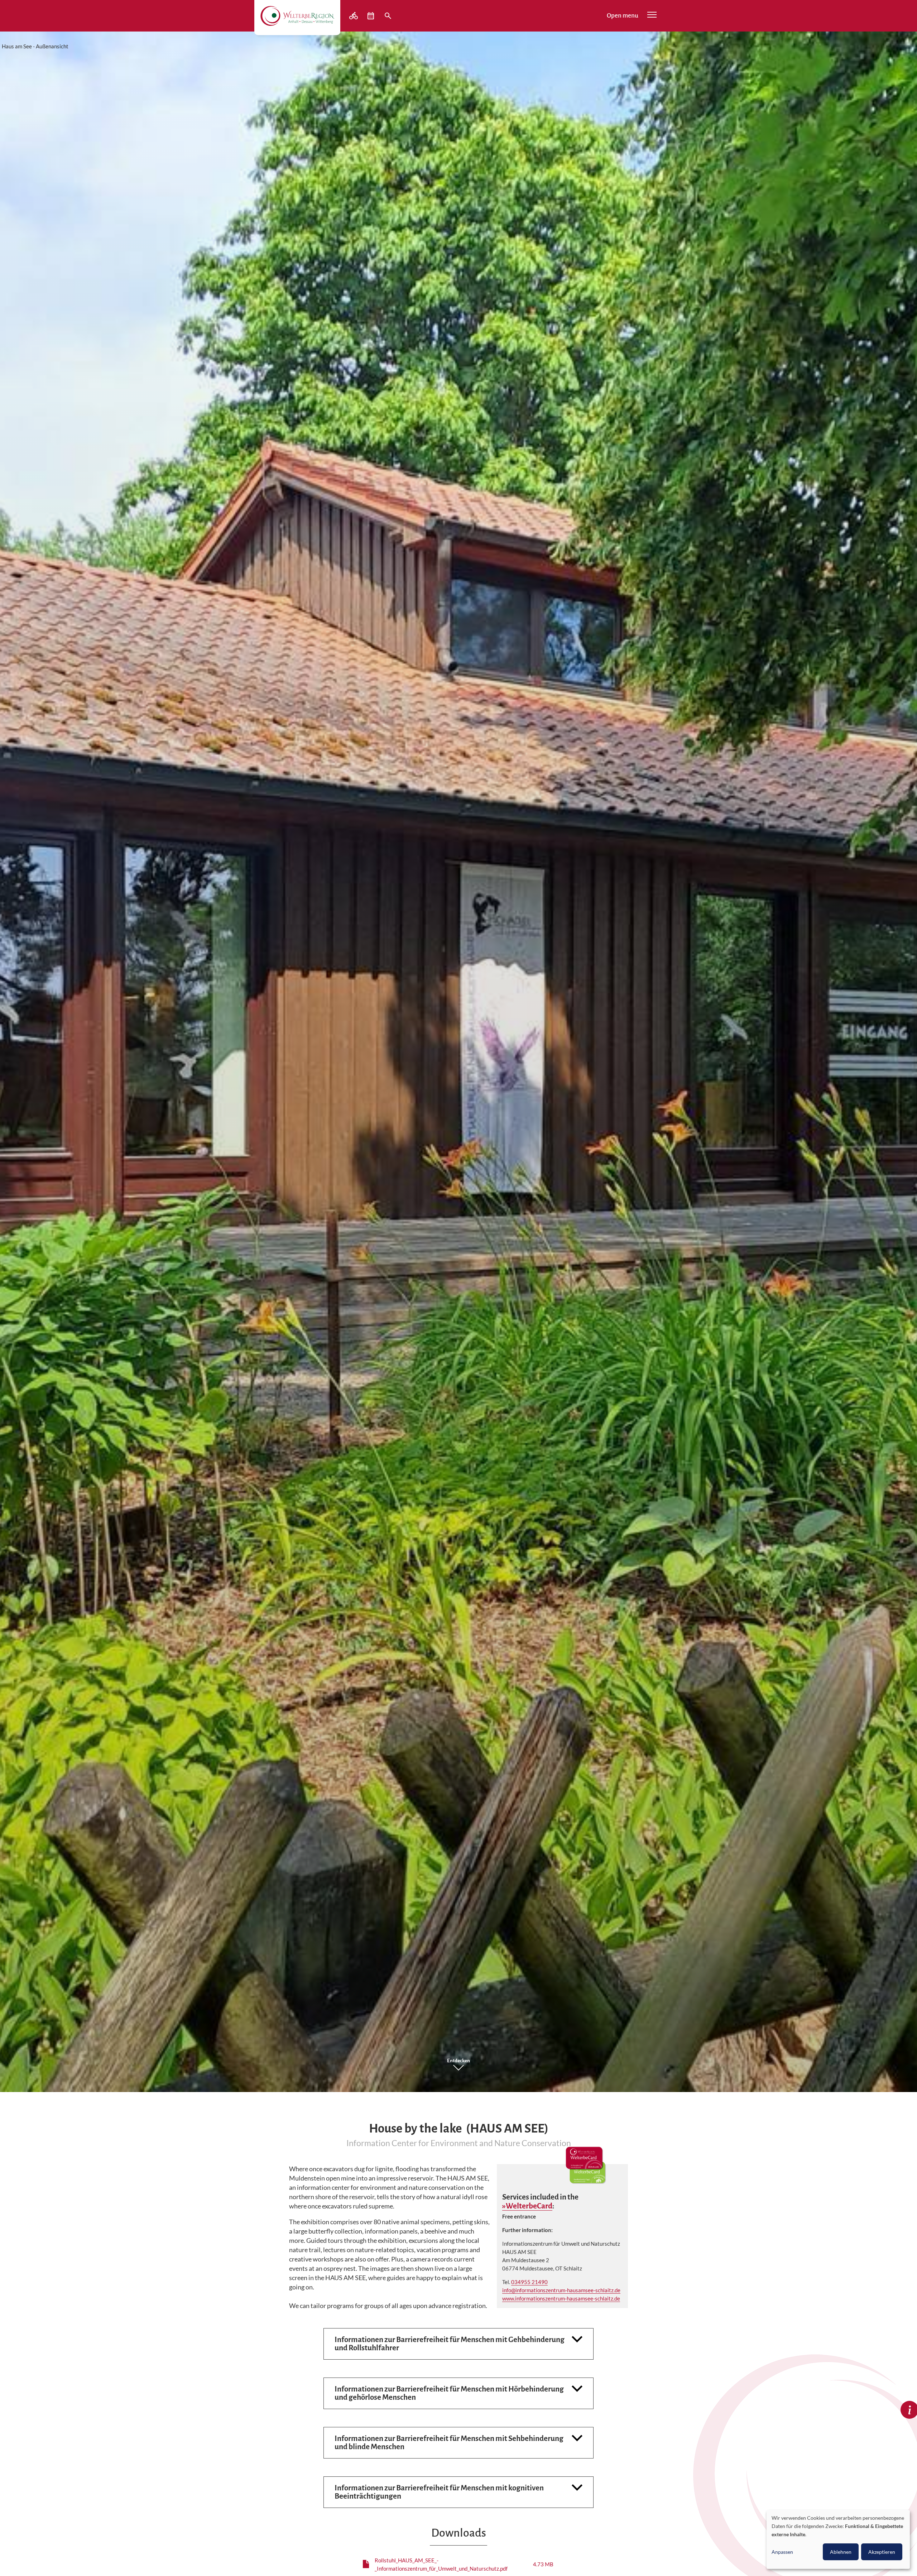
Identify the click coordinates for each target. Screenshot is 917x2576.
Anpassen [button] (782, 2552)
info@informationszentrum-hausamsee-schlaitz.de (561, 2290)
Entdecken (458, 2061)
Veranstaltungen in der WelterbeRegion (371, 16)
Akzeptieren (882, 2552)
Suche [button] (389, 16)
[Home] (297, 16)
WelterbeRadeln (354, 16)
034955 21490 (529, 2282)
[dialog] (838, 2539)
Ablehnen (841, 2552)
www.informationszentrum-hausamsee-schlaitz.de (561, 2298)
